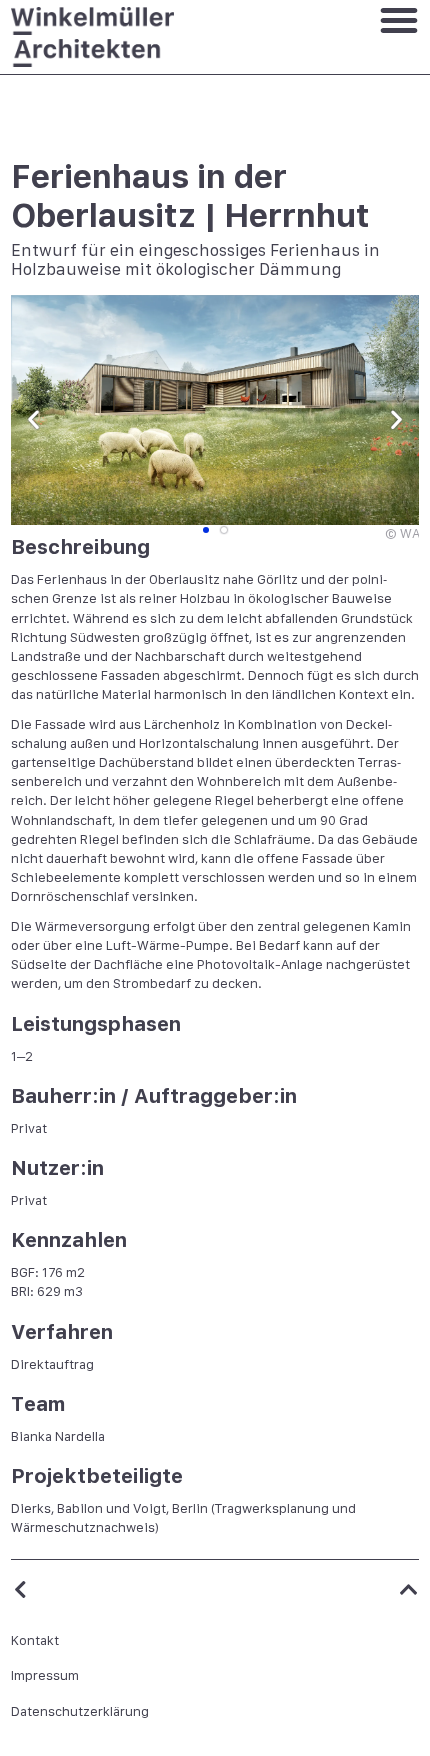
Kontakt (35, 1640)
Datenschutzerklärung (80, 1711)
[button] (33, 419)
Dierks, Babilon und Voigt (88, 1508)
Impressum (45, 1675)
